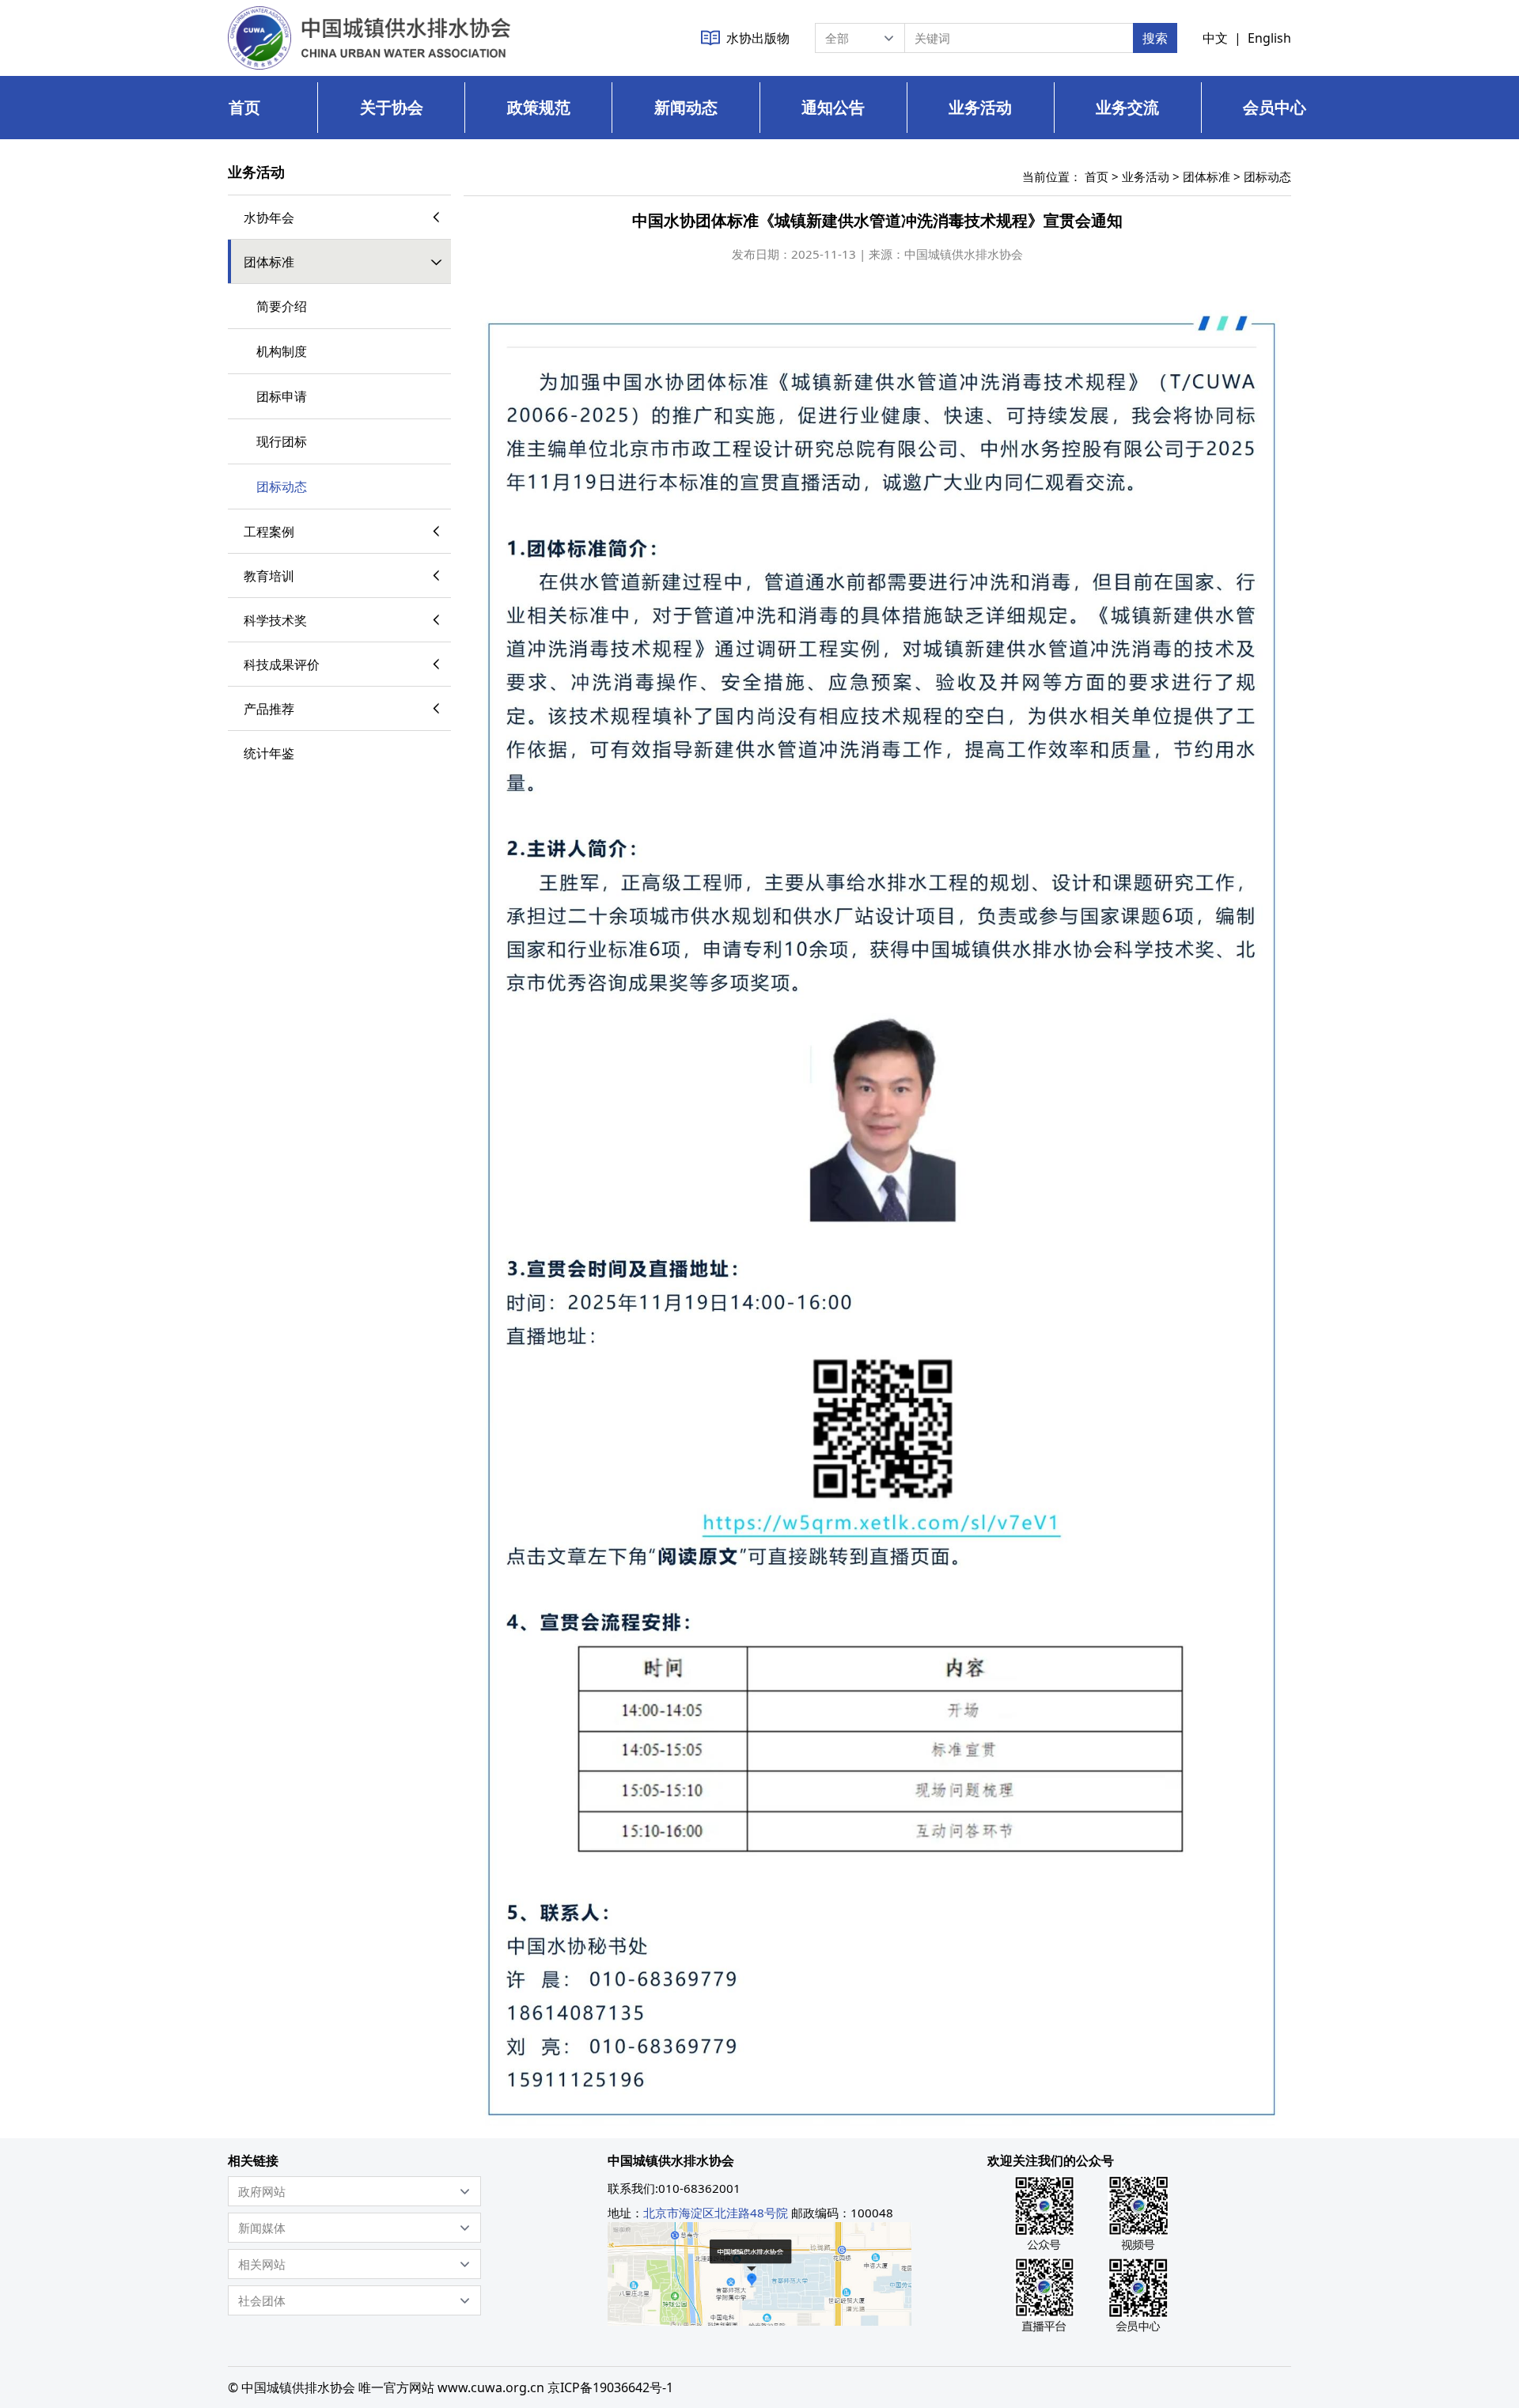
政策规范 (539, 107)
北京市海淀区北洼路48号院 (716, 2213)
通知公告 (833, 107)
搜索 (1155, 38)
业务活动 (980, 107)
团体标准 (1206, 176)
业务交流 (1127, 107)
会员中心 (1275, 107)
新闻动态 (686, 107)
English (1269, 38)
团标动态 (1267, 176)
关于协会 (392, 107)
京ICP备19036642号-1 (610, 2387)
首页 (244, 107)
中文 (1215, 38)
